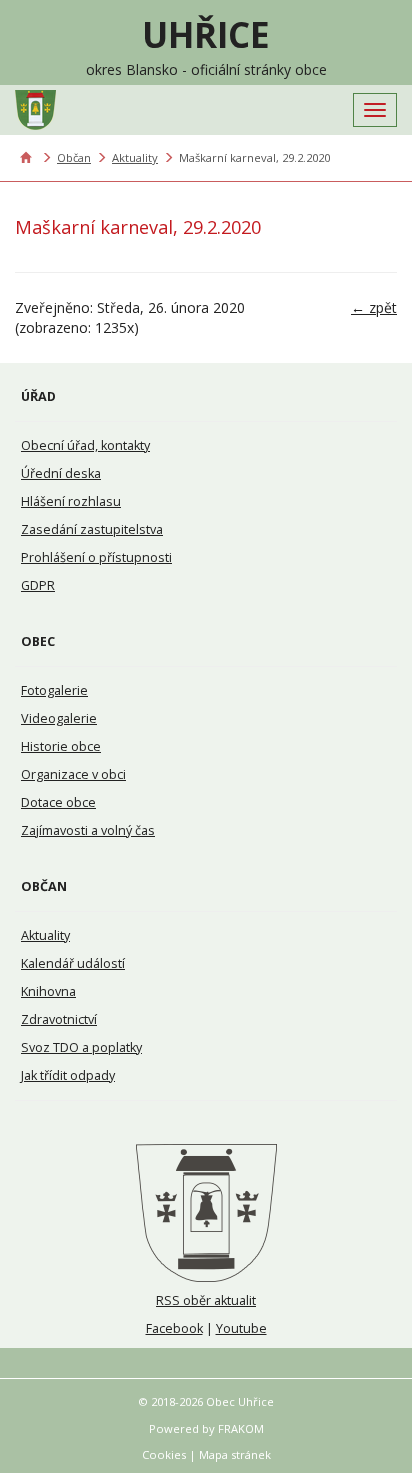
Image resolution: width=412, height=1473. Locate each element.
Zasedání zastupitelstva (92, 529)
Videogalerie (59, 718)
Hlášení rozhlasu (71, 501)
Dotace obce (58, 802)
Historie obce (61, 746)
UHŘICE (206, 34)
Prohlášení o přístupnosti (96, 557)
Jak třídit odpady (68, 1075)
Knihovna (48, 991)
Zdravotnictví (59, 1019)
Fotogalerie (54, 690)
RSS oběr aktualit (206, 1300)
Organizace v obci (73, 774)
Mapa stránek (235, 1454)
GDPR (38, 585)
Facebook (174, 1328)
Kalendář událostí (73, 963)
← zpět (374, 307)
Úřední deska (61, 473)
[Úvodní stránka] (206, 1213)
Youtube (241, 1328)
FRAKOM (241, 1428)
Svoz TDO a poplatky (81, 1047)
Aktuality (135, 157)
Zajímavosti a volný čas (88, 830)
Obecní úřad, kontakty (85, 445)
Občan (74, 157)
